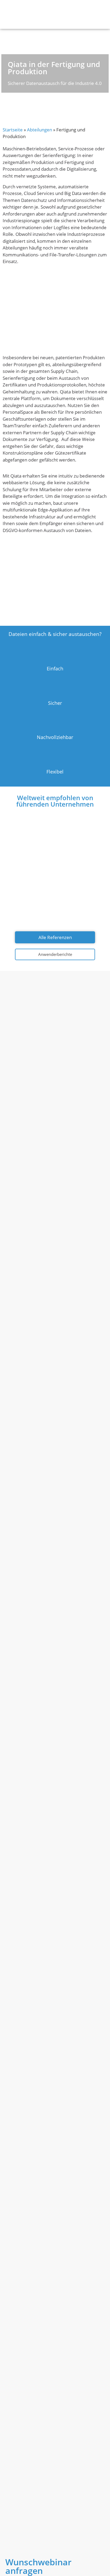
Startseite (13, 130)
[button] (105, 15)
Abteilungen (40, 130)
